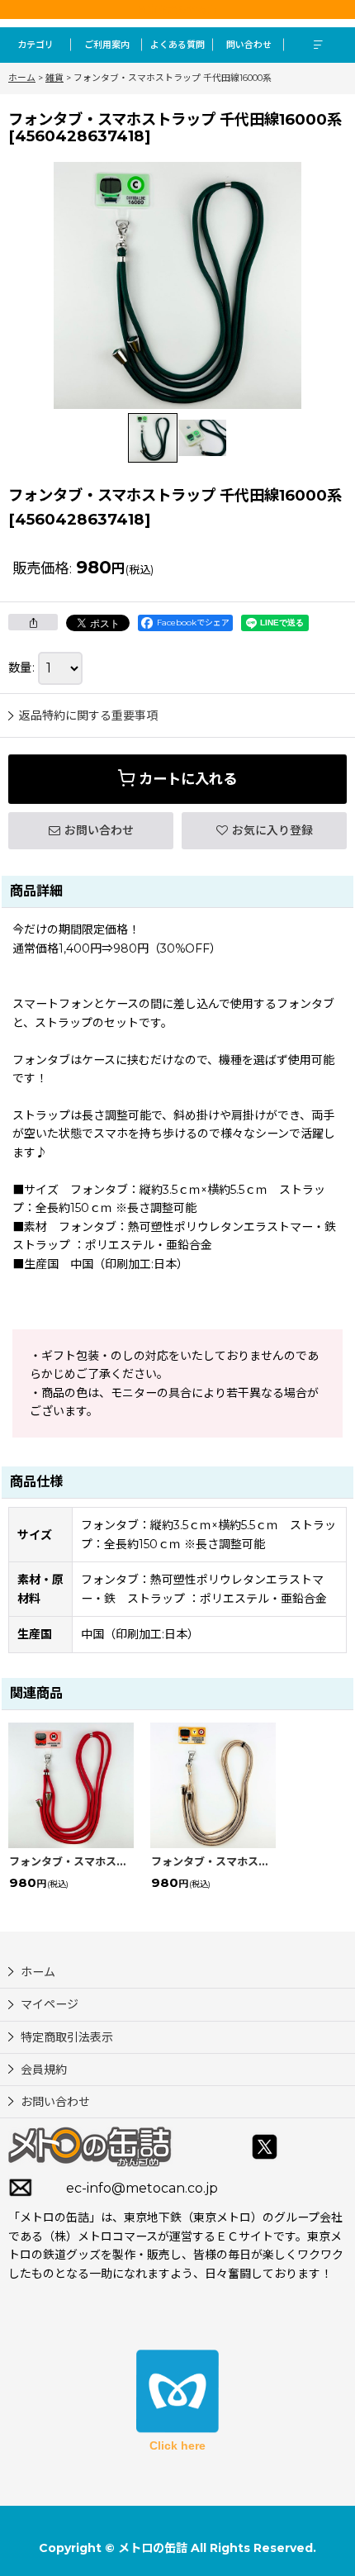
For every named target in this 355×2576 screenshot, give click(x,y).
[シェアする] (33, 622)
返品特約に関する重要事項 (88, 715)
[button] (319, 45)
